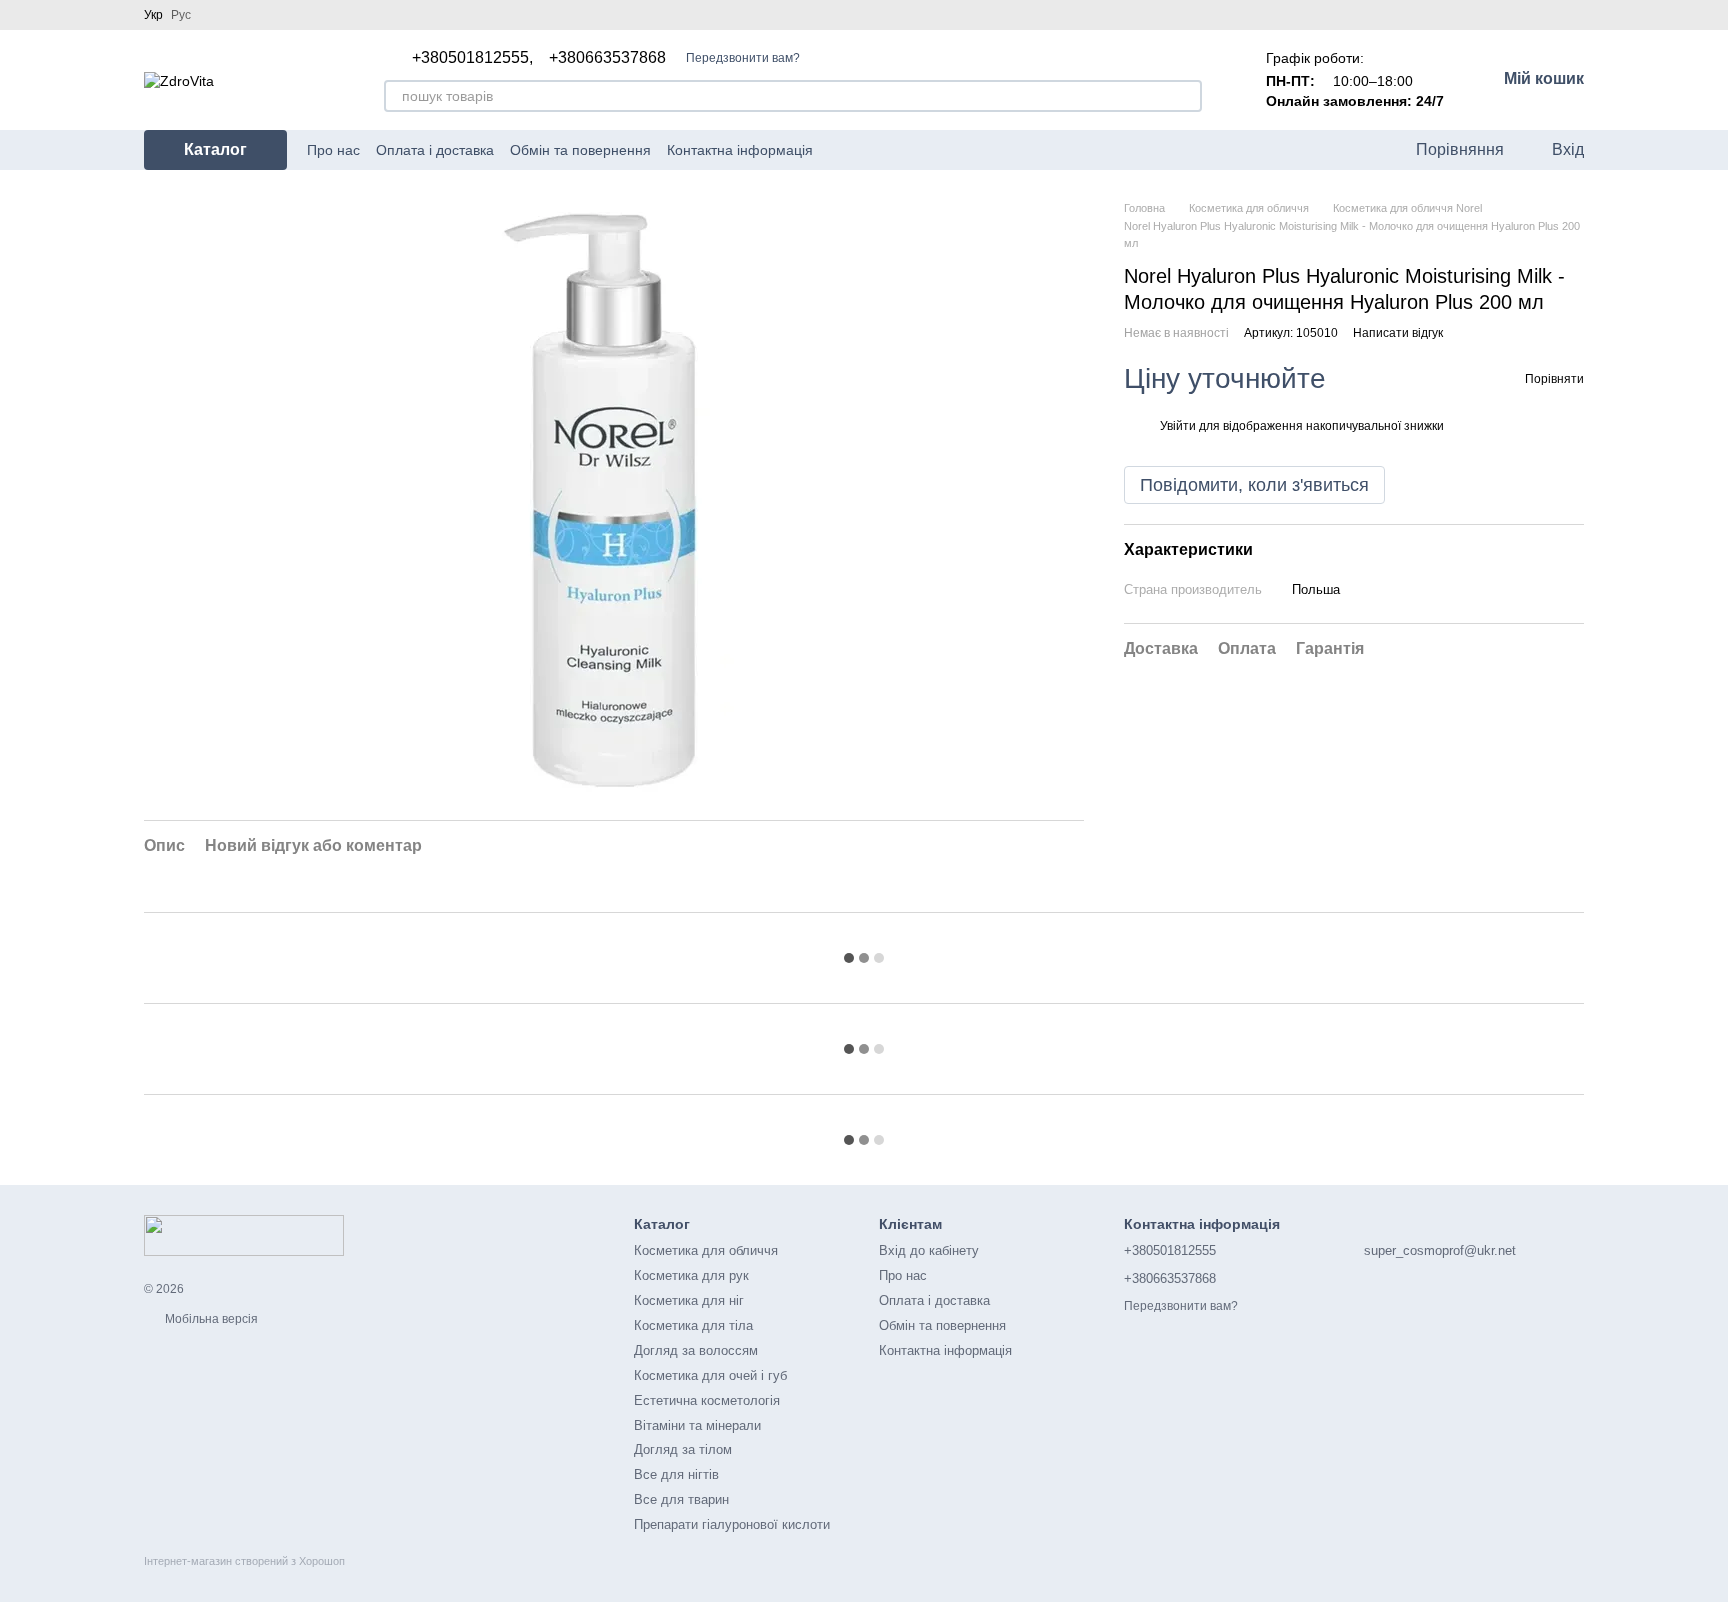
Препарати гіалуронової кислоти (732, 1524)
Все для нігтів (676, 1474)
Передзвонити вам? (743, 58)
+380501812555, (472, 58)
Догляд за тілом (683, 1449)
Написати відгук (1398, 333)
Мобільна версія (210, 1319)
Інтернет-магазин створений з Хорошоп (244, 1561)
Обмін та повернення (580, 150)
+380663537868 (607, 58)
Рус (181, 15)
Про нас (333, 150)
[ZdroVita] (244, 1235)
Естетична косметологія (707, 1400)
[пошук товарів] (1186, 96)
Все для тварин (681, 1499)
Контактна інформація (740, 150)
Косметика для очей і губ (710, 1375)
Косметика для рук (691, 1275)
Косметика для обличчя (706, 1250)
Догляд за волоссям (696, 1350)
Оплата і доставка (435, 150)
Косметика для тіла (693, 1325)
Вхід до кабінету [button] (929, 1250)
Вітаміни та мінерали (697, 1425)
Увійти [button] (1178, 426)
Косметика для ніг (689, 1300)
